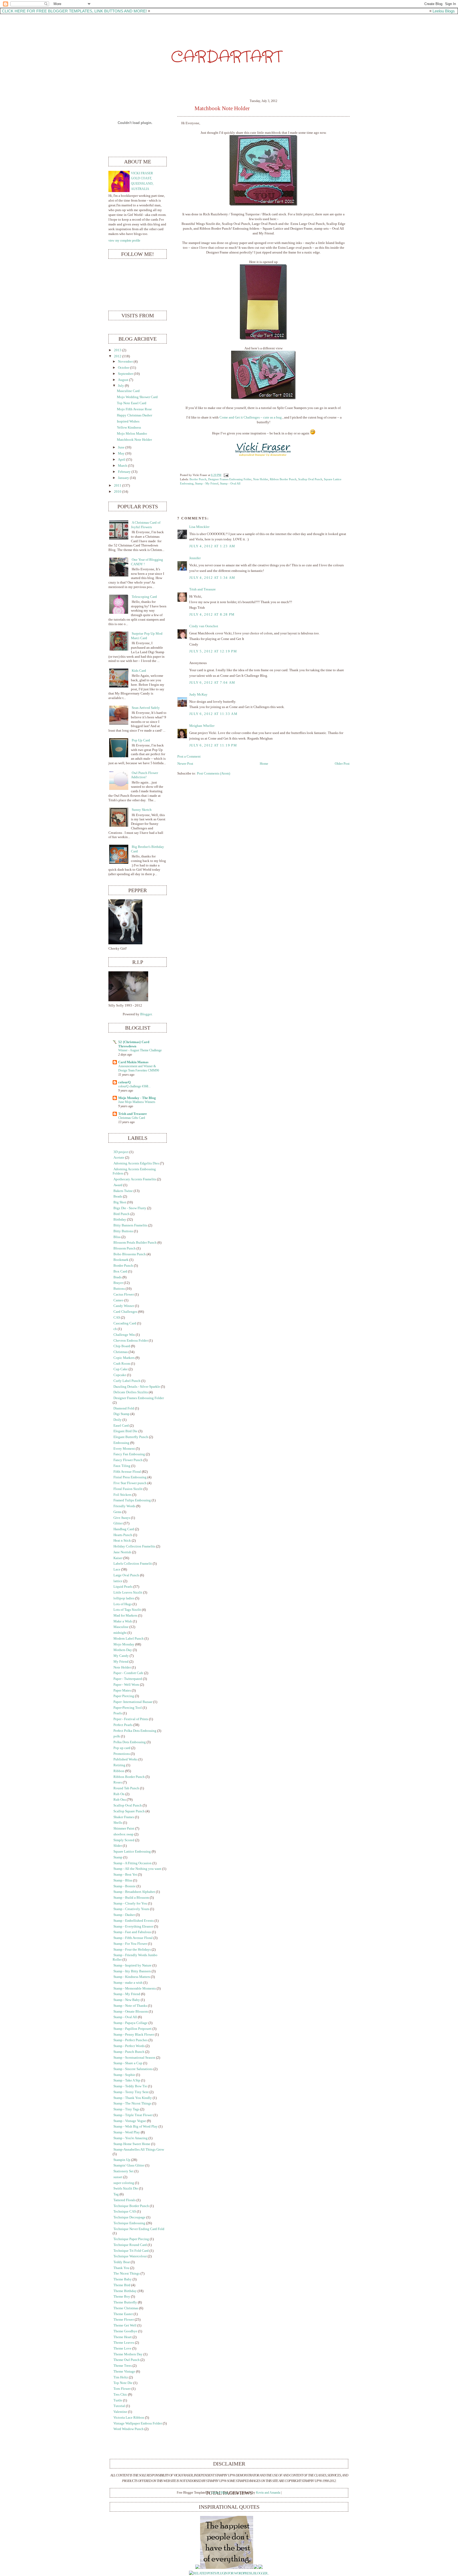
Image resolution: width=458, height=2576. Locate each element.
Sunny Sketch (142, 810)
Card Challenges (125, 1312)
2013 (118, 350)
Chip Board (122, 1346)
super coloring (124, 2183)
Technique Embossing (129, 2223)
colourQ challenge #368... (134, 1086)
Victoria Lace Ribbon (129, 2418)
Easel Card (121, 1426)
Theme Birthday (125, 2291)
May (121, 453)
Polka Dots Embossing (130, 1742)
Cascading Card (125, 1323)
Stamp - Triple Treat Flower (133, 2115)
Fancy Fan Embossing (129, 1454)
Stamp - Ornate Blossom (131, 2012)
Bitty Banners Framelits (130, 1225)
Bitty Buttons (123, 1231)
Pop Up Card (141, 740)
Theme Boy (122, 2297)
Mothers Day (123, 1650)
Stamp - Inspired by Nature (133, 1965)
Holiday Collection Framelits (134, 1546)
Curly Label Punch (127, 1381)
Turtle (118, 2400)
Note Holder (261, 479)
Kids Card (139, 671)
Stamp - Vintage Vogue (130, 2121)
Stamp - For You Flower (130, 1944)
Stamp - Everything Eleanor (133, 1927)
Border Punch (198, 479)
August (123, 380)
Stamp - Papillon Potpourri (133, 2029)
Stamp (118, 1857)
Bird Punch (122, 1214)
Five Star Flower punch (130, 1483)
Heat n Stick (122, 1541)
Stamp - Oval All (230, 483)
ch (115, 1329)
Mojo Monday (124, 1644)
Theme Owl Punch (127, 2360)
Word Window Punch (129, 2429)
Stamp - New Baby (127, 2000)
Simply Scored (124, 1840)
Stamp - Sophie (124, 2075)
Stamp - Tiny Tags (126, 2109)
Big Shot (120, 1202)
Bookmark (121, 1260)
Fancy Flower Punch (128, 1460)
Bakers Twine (123, 1191)
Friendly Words (124, 1506)
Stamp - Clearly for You (130, 1903)
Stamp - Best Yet (125, 1875)
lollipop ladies (124, 1598)
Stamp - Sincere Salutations (133, 2069)
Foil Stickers (122, 1495)
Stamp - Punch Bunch (129, 2052)
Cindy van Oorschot (204, 626)
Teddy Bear (122, 2262)
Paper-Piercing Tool (128, 1708)
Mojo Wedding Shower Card (137, 397)
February (124, 472)
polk (117, 1736)
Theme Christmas (126, 2308)
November (125, 362)
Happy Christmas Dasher (135, 415)
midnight (120, 1633)
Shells (118, 1823)
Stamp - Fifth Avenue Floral (133, 1938)
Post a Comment (189, 757)
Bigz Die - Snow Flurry (130, 1208)
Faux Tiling (122, 1466)
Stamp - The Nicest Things (132, 2103)
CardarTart (226, 57)
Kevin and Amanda (268, 2493)
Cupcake (120, 1375)
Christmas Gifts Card (132, 1118)
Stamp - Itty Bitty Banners (132, 1971)
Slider (118, 1846)
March (123, 466)
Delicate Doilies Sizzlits (131, 1392)
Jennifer (195, 558)
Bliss (117, 1237)
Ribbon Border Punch (283, 479)
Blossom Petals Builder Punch (135, 1243)
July (121, 386)
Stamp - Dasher (124, 1915)
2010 (118, 492)
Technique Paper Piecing (131, 2239)
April (122, 460)
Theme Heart (123, 2337)
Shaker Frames (124, 1817)
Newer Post (185, 764)
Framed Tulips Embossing (132, 1500)
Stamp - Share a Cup (128, 2063)
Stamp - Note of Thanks (130, 2006)
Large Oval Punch (126, 1575)
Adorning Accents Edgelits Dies (136, 1163)
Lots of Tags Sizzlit (127, 1610)
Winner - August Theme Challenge (140, 1050)
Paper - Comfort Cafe (128, 1673)
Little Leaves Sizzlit (128, 1592)
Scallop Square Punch (129, 1811)
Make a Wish (123, 1621)
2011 (118, 486)
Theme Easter (123, 2314)
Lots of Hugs (123, 1604)
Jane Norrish (122, 1552)
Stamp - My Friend (207, 483)
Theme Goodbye (125, 2331)
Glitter (118, 1523)
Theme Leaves (124, 2343)
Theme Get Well (125, 2325)
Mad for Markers (125, 1616)
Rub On (119, 1794)
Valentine (120, 2412)
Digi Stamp (122, 1414)
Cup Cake (121, 1369)
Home (264, 764)
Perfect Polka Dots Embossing (135, 1731)
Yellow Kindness (129, 428)
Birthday (120, 1220)
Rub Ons (120, 1800)
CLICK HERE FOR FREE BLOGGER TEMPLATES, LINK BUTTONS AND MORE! (74, 11)
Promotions (122, 1754)
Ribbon (119, 1771)
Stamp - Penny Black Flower (134, 2035)
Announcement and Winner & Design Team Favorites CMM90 (139, 1068)
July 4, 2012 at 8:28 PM (212, 615)
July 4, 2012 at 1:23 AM (212, 546)
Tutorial (119, 2406)
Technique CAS (125, 2212)
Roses (118, 1782)
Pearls (118, 1713)
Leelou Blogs (444, 11)
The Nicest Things (127, 2274)
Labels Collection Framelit (133, 1564)
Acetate (119, 1158)
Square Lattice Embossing (132, 1852)
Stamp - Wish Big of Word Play (136, 2126)
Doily (118, 1420)
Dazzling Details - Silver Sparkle (137, 1387)
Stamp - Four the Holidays (132, 1950)
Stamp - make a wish (128, 1983)
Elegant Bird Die (125, 1431)
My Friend (121, 1662)
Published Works (125, 1759)
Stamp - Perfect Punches (131, 2040)
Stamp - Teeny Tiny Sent (131, 2092)
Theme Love (122, 2348)
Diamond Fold (124, 1408)
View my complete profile (124, 241)
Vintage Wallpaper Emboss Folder (138, 2423)
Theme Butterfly (125, 2302)
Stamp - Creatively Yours (131, 1909)
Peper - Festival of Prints (131, 1719)
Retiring (119, 1765)
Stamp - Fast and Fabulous (132, 1932)
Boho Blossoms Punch (130, 1254)
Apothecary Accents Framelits (135, 1179)
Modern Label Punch (129, 1639)
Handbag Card (124, 1529)
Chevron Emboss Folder (131, 1341)
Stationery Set (124, 2171)
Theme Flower (124, 2320)
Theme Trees (123, 2366)
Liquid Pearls (123, 1587)
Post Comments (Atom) (213, 773)
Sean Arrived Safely (146, 708)
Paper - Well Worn (126, 1685)
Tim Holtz (121, 2377)
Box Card (120, 1271)
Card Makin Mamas (133, 1062)
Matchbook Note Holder (222, 108)
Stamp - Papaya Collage (131, 2023)
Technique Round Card (130, 2245)
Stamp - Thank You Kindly (133, 2098)
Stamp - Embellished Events (134, 1921)
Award (118, 1185)
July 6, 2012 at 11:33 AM (213, 714)
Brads (118, 1277)
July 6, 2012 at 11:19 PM (213, 745)
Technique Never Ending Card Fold (139, 2229)
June (121, 447)
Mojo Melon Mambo (132, 434)
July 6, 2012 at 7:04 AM (212, 683)
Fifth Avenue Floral (127, 1472)
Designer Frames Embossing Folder (230, 479)
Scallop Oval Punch (310, 479)
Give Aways (122, 1518)
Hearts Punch (123, 1535)
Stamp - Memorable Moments (135, 1988)
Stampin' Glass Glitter (129, 2165)
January (124, 478)
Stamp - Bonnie (125, 1886)
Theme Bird (122, 2285)
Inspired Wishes (128, 421)
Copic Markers (124, 1358)
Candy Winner (124, 1306)
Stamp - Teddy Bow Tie (130, 2086)
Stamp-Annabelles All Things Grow (139, 2150)
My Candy (121, 1656)
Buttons (119, 1289)
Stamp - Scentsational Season (134, 2058)
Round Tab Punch (126, 1788)
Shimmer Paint (124, 1828)
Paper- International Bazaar (133, 1702)
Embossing (121, 1443)
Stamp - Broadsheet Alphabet (134, 1892)
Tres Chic (120, 2395)
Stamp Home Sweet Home (132, 2144)
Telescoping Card (144, 597)
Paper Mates (122, 1690)
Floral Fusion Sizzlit (128, 1489)
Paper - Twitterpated (128, 1679)
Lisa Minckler (199, 527)
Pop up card (122, 1748)
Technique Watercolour (130, 2256)
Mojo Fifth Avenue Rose (134, 409)
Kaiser (118, 1558)
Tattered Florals (125, 2200)
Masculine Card (128, 391)
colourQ (124, 1082)
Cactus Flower (124, 1294)
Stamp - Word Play (127, 2132)
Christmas (121, 1352)
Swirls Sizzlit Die (126, 2188)
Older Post (342, 764)
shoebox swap (124, 1834)
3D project (121, 1152)
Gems (117, 1512)
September (125, 374)
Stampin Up (122, 2160)
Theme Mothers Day (128, 2354)
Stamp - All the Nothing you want (137, 1869)
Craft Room (122, 1364)
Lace (117, 1569)
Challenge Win (124, 1335)
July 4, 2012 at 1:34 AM (212, 578)
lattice (118, 1581)
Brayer (118, 1283)
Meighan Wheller (202, 726)
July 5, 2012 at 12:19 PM (213, 651)
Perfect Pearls (123, 1725)
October (124, 368)
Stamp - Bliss (123, 1880)
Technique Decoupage (129, 2217)
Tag (116, 2194)
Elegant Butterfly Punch (131, 1437)
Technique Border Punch (131, 2206)
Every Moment (124, 1449)
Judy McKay (198, 695)
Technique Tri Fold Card (131, 2251)
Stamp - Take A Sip (127, 2080)
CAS (117, 1318)
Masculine (121, 1627)
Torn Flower (122, 2389)
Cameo (118, 1300)
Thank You (121, 2268)
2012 (118, 356)
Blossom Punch (125, 1248)
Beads (118, 1196)
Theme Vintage (124, 2372)
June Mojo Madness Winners (137, 1102)
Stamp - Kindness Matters (132, 1977)
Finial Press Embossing (130, 1477)
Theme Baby (123, 2279)
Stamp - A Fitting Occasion (133, 1863)
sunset (118, 2177)
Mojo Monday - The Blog (137, 1098)
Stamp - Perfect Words (129, 2046)
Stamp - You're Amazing (131, 2138)
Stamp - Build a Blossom (131, 1898)
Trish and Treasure (202, 589)
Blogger (146, 1014)
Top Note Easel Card (132, 403)
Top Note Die (123, 2383)
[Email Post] (225, 475)
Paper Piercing (124, 1696)
